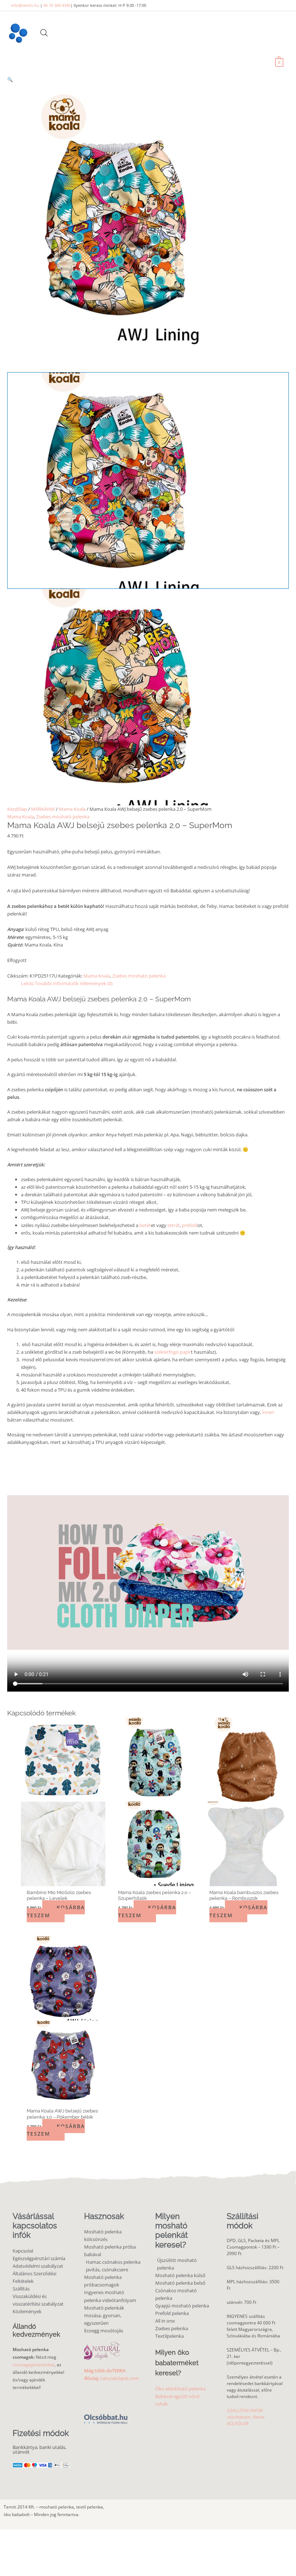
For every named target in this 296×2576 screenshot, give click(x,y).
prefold (190, 1225)
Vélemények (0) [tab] (96, 983)
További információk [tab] (57, 983)
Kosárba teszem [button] (56, 1911)
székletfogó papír (173, 1352)
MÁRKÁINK (43, 809)
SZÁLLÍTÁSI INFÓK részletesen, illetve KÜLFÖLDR (245, 2417)
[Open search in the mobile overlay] (44, 33)
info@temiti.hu (25, 5)
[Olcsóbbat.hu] (106, 2415)
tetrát (173, 1225)
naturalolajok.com (119, 2378)
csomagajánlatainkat (34, 2365)
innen (268, 1412)
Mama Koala (72, 809)
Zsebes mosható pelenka (63, 817)
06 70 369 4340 (57, 5)
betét (145, 1225)
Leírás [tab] (27, 983)
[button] (148, 80)
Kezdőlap (17, 809)
